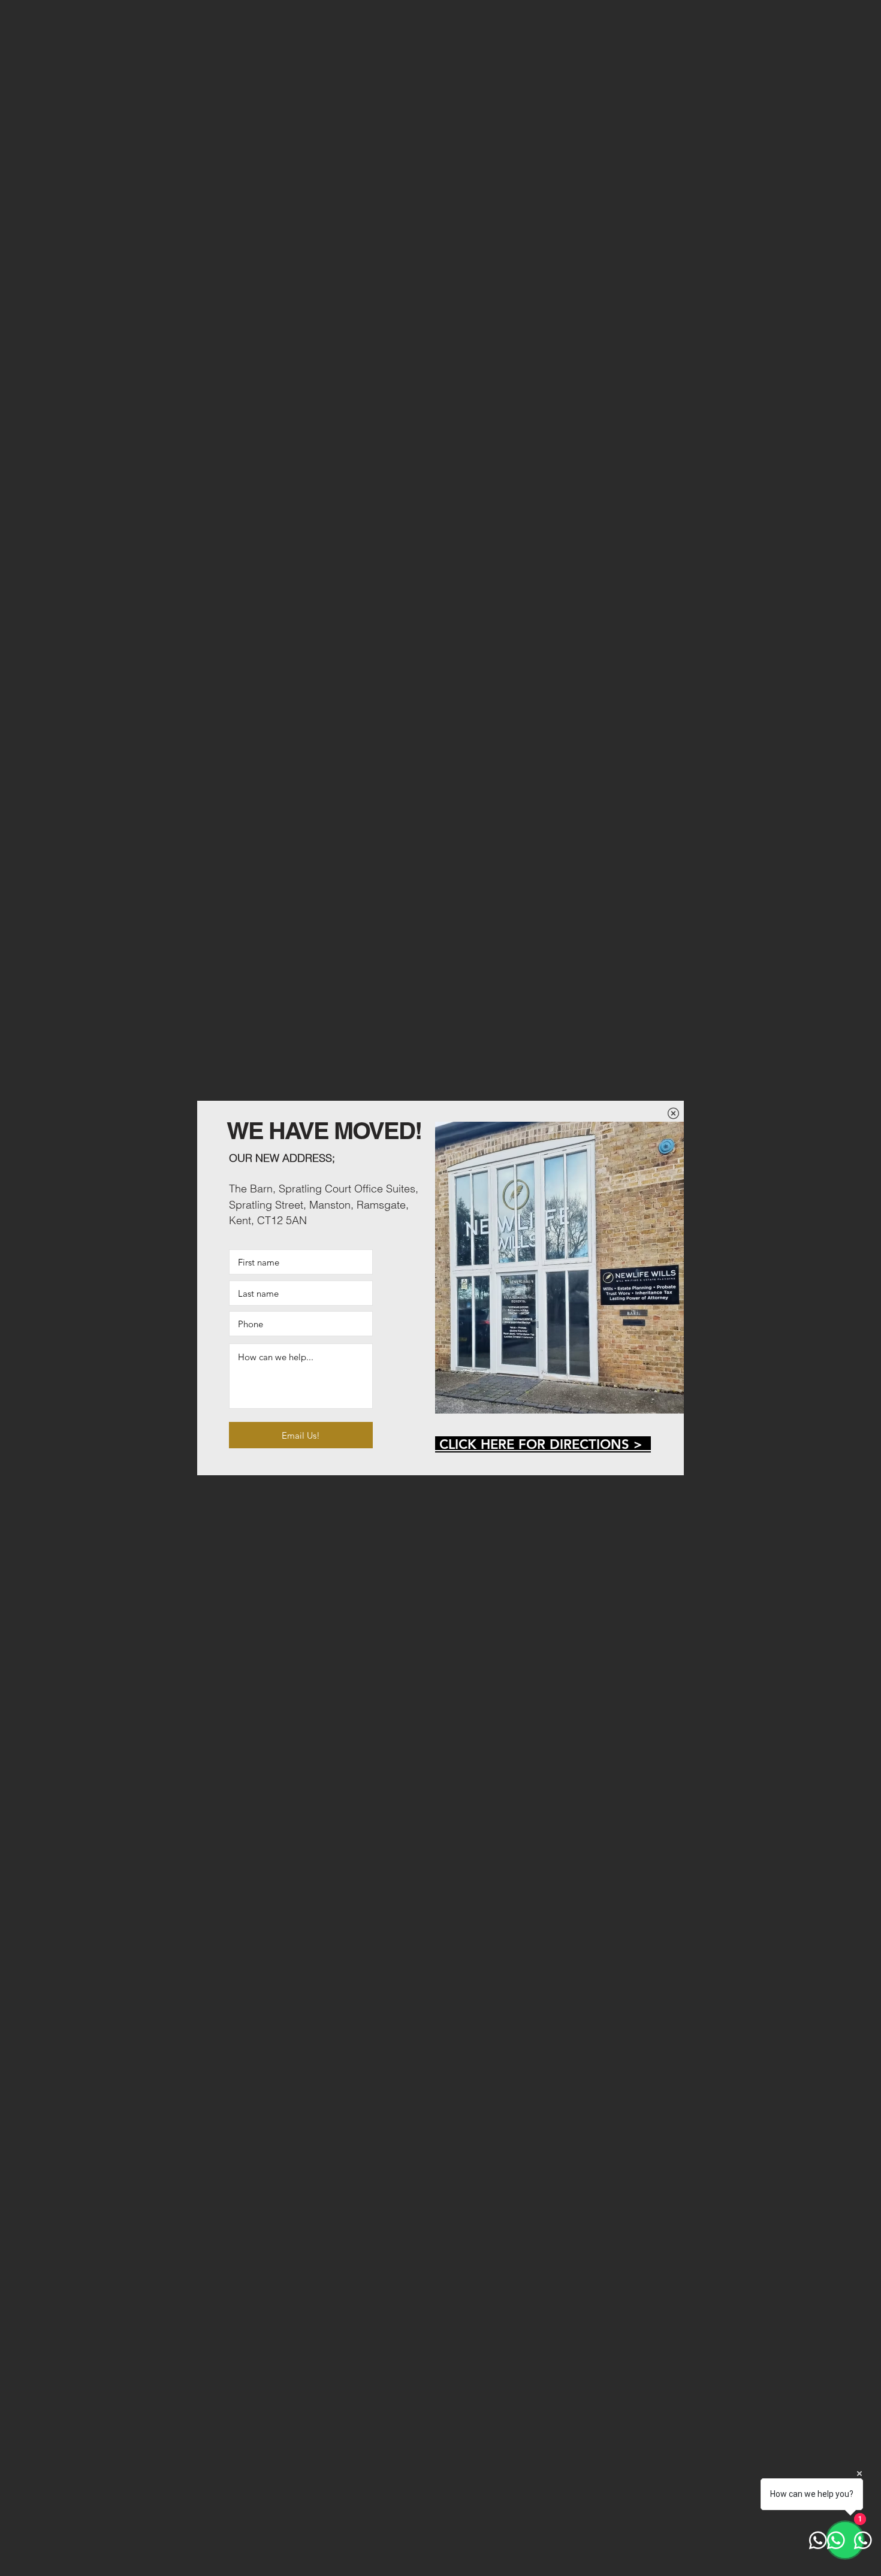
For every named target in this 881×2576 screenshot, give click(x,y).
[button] (673, 1113)
